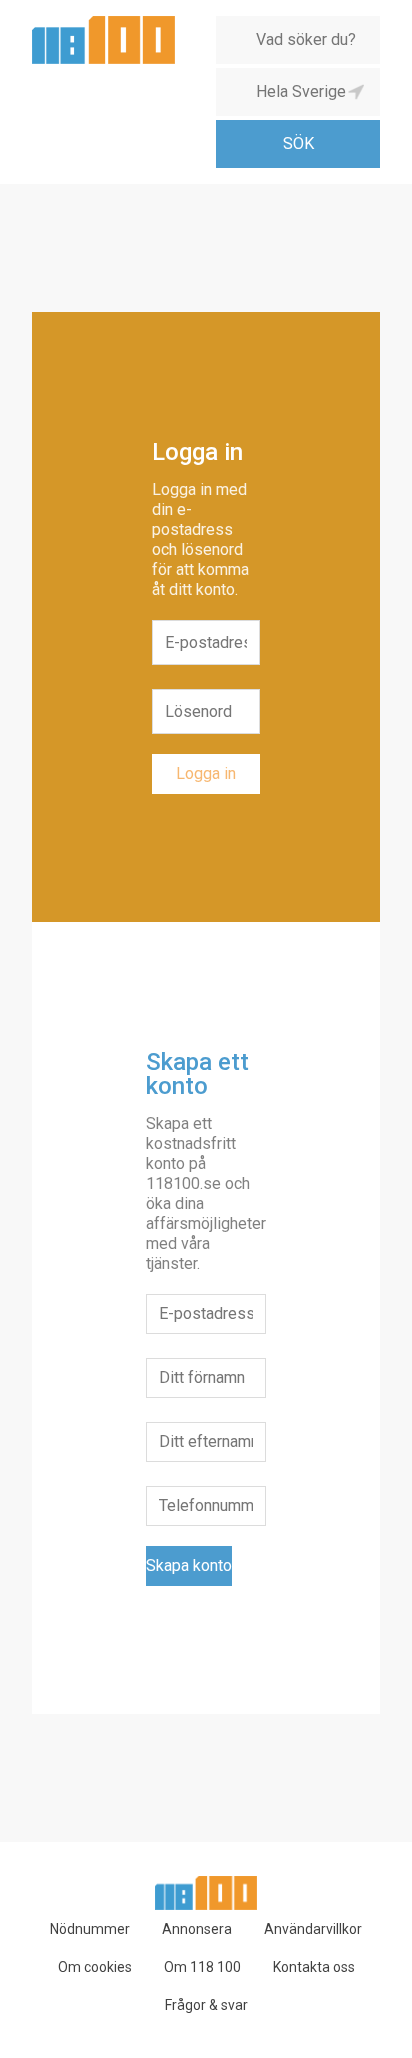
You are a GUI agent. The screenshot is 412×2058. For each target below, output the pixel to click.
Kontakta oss (314, 1967)
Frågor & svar (206, 2005)
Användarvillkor (313, 1929)
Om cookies (95, 1967)
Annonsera (197, 1929)
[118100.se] (103, 23)
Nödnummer (90, 1929)
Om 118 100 (202, 1967)
